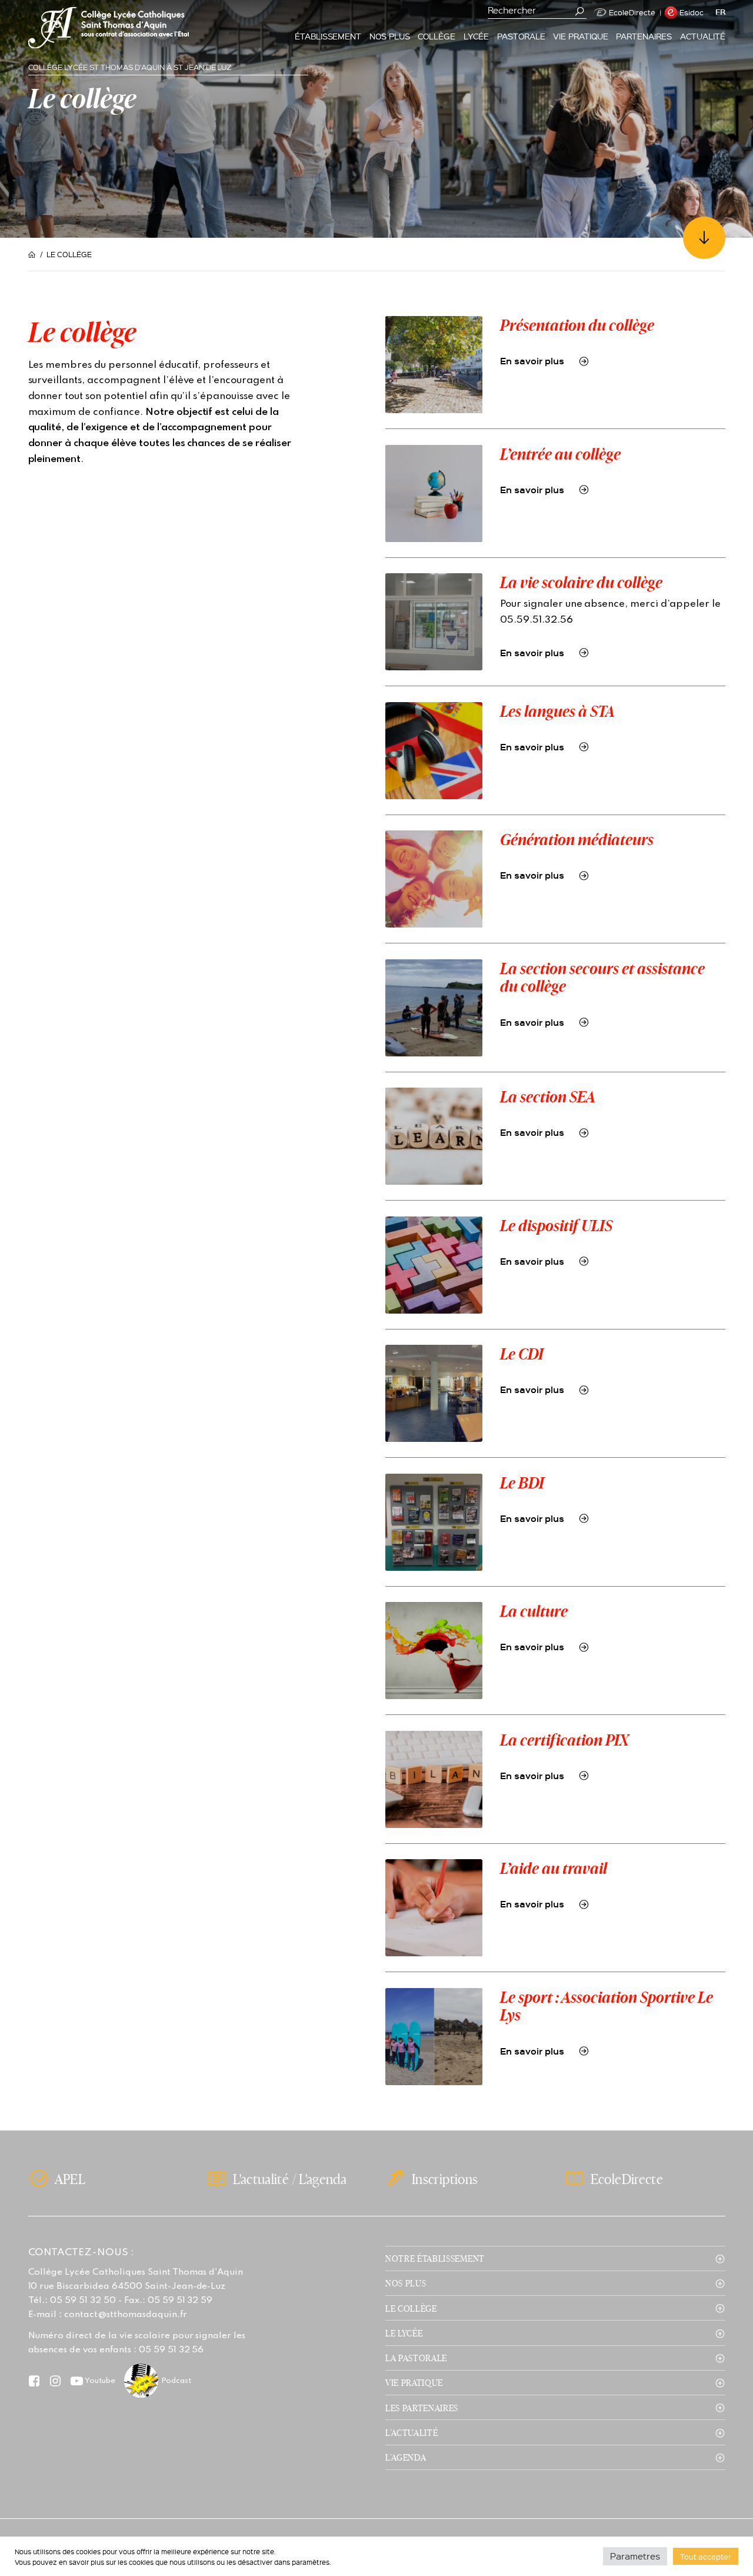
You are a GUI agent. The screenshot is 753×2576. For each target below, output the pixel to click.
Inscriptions (445, 2179)
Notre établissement (435, 2258)
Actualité (703, 36)
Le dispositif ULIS (556, 1225)
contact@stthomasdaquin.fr (125, 2315)
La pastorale (416, 2358)
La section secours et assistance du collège (602, 977)
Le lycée (404, 2333)
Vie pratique (581, 36)
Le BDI (522, 1483)
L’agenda (406, 2457)
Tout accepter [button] (706, 2556)
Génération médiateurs (577, 839)
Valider (580, 11)
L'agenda (323, 2179)
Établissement (328, 36)
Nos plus (390, 36)
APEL (70, 2179)
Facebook (34, 2381)
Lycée (477, 36)
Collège (437, 36)
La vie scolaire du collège (581, 582)
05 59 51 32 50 (83, 2301)
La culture (534, 1611)
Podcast (176, 2381)
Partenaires (644, 36)
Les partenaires (422, 2408)
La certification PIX (564, 1740)
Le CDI (522, 1354)
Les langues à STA (557, 711)
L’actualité (412, 2432)
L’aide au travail (554, 1868)
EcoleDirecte (632, 12)
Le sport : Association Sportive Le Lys (607, 2006)
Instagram (56, 2381)
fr (720, 12)
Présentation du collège (577, 325)
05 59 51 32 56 (171, 2350)
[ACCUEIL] (34, 255)
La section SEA (548, 1096)
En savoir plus (532, 361)
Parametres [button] (635, 2556)
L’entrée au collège (560, 454)
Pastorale (521, 36)
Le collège (411, 2308)
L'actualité (261, 2179)
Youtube (100, 2381)
